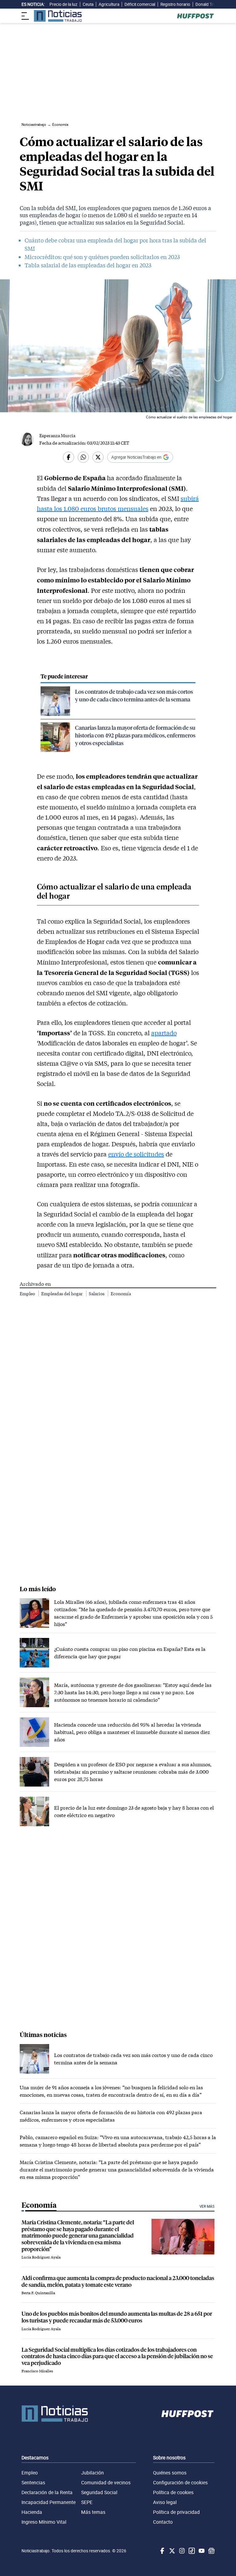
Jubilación (92, 2473)
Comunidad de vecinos (106, 2482)
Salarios (97, 1294)
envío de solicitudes (136, 1154)
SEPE (87, 2502)
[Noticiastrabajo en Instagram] (181, 2551)
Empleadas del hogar (62, 1294)
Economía (121, 1294)
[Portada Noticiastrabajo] (55, 2414)
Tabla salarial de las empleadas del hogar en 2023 (88, 265)
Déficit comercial (140, 4)
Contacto (163, 2522)
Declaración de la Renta (47, 2492)
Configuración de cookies (180, 2482)
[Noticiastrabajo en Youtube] (201, 2551)
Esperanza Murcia (57, 435)
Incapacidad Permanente (49, 2502)
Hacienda (32, 2512)
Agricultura (109, 4)
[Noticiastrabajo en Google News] (211, 2551)
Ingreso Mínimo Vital (44, 2522)
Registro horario (175, 4)
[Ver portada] (58, 16)
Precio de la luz (63, 4)
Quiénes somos (170, 2473)
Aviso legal (165, 2502)
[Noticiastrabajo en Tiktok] (191, 2551)
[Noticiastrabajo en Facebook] (162, 2551)
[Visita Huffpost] (195, 16)
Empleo (28, 1294)
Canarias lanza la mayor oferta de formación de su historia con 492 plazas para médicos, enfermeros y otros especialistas (135, 735)
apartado (164, 1033)
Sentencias (33, 2482)
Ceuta (88, 4)
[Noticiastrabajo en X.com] (171, 2551)
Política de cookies (173, 2492)
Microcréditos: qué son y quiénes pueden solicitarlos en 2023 (102, 257)
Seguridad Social (99, 2492)
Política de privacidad (176, 2512)
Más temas (93, 2512)
